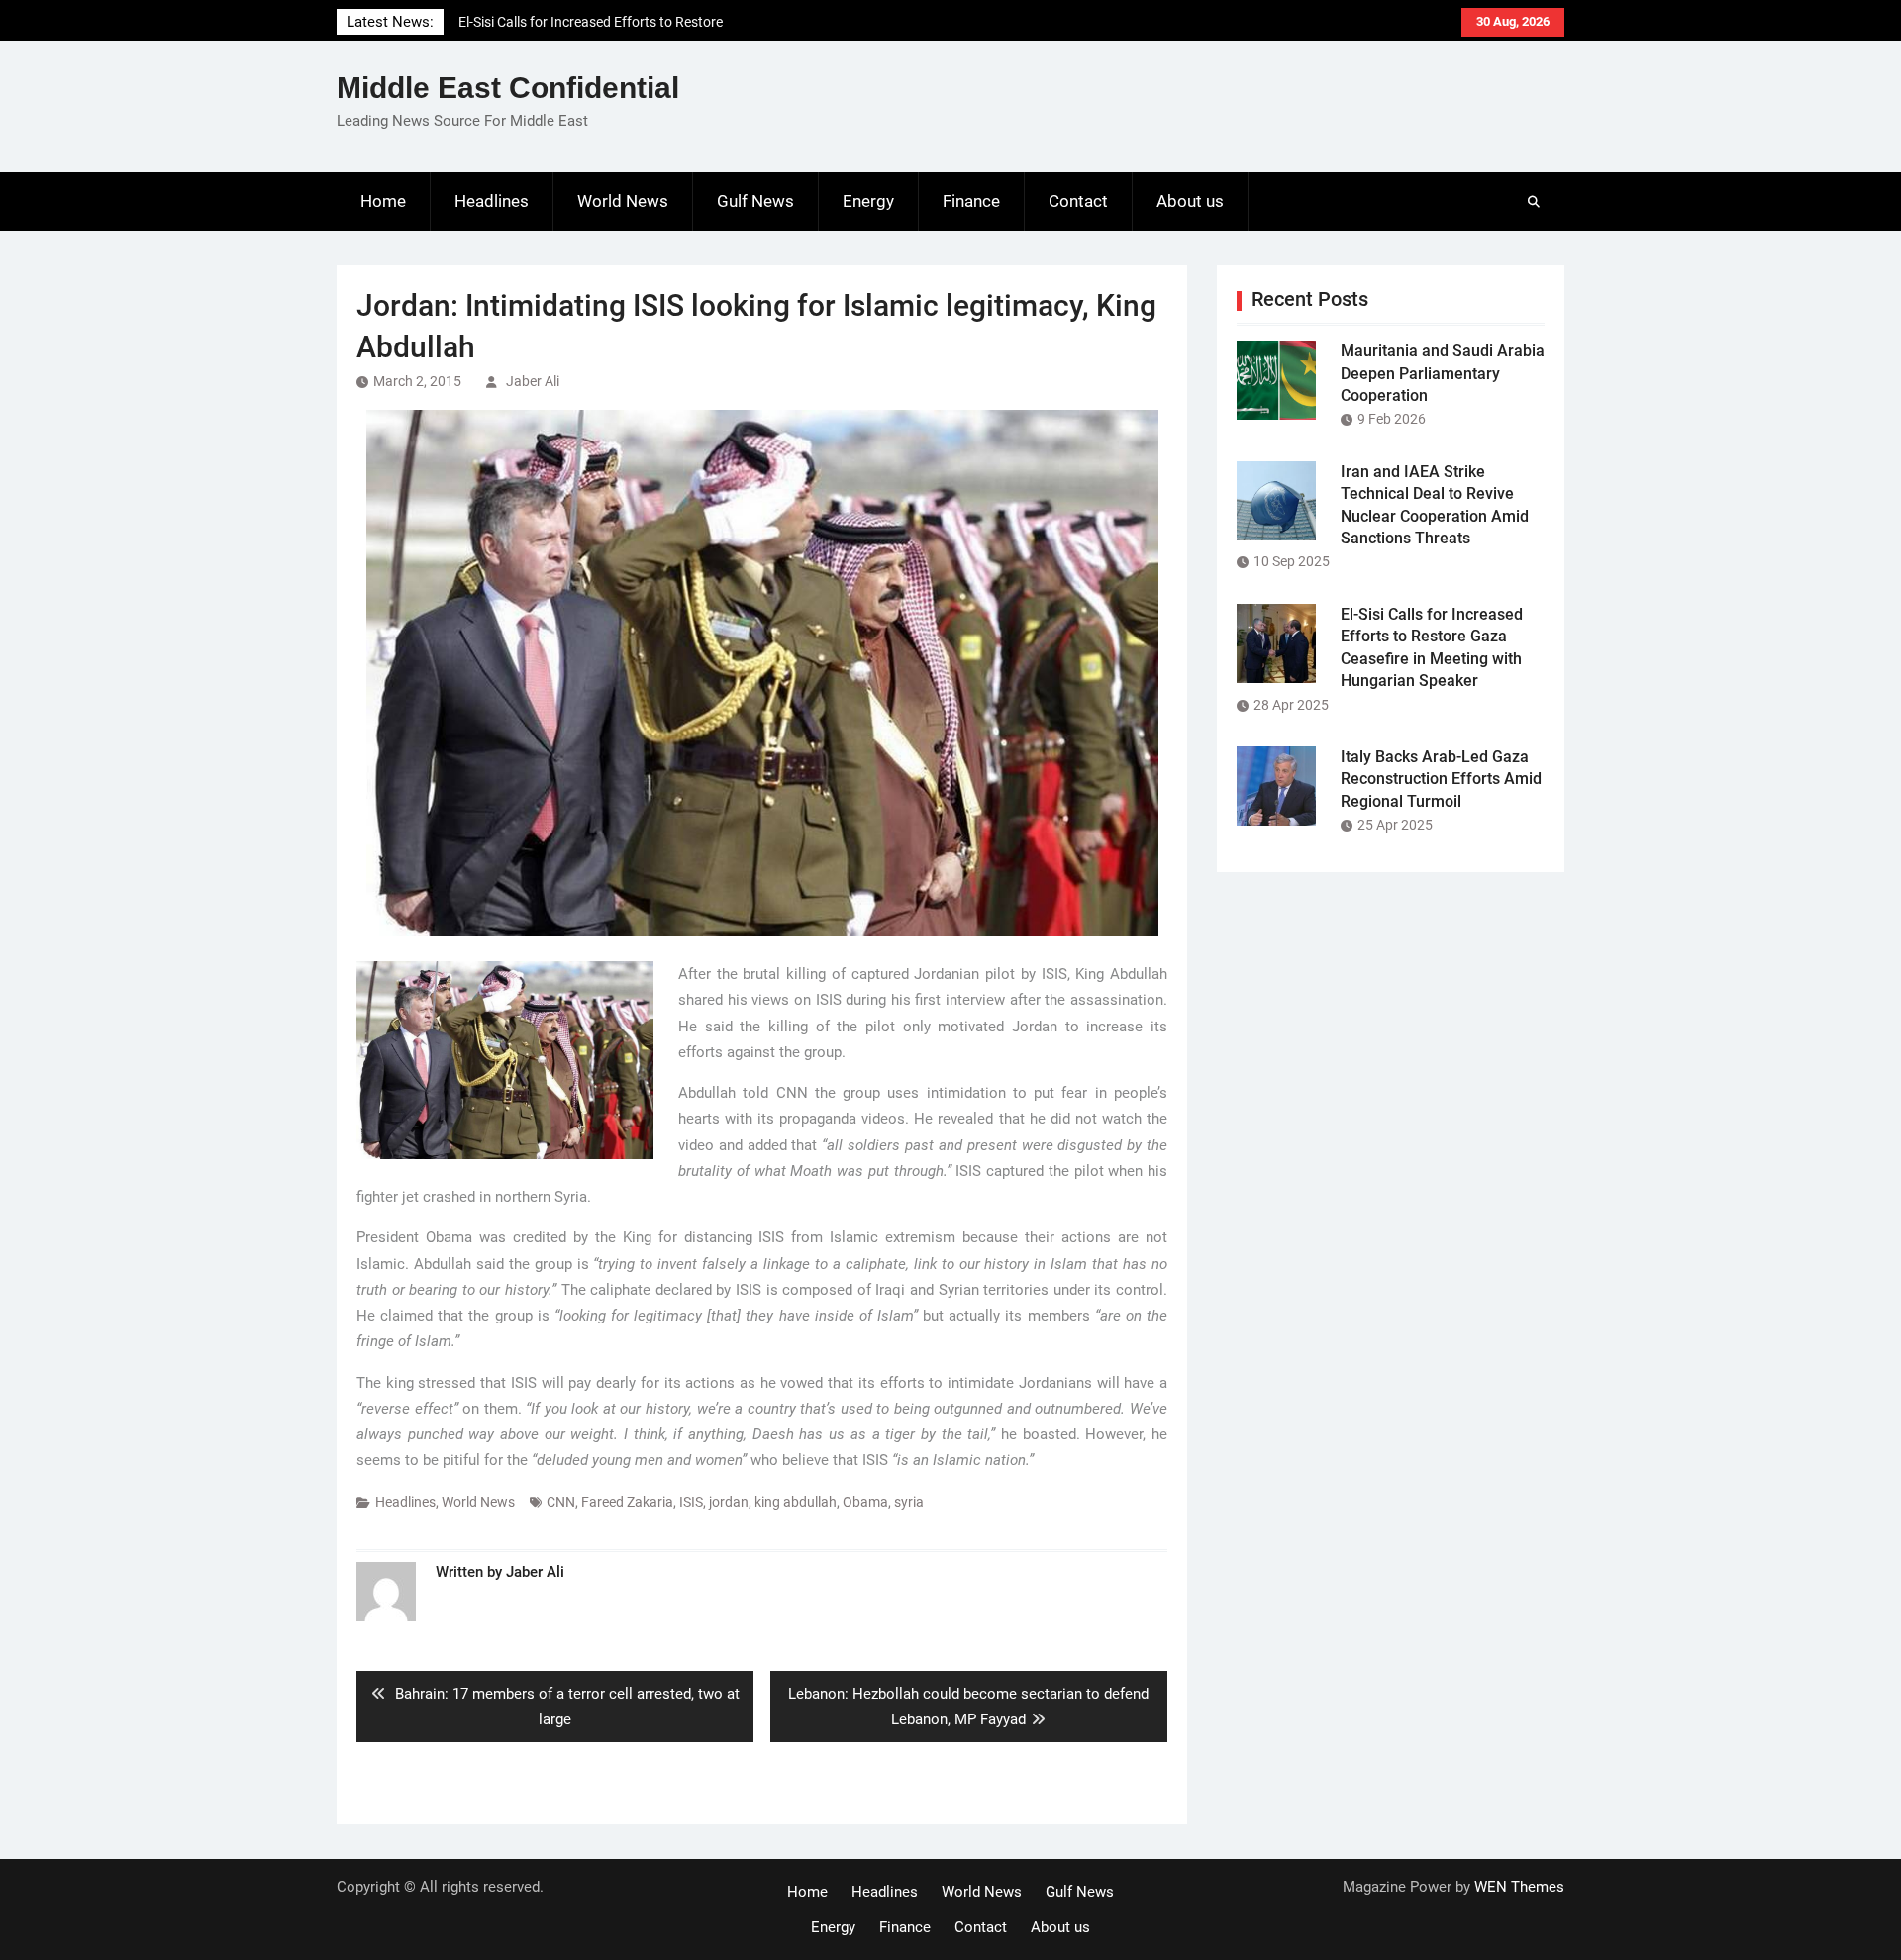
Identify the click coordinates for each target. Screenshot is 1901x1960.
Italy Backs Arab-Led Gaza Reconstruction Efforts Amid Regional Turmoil (1441, 779)
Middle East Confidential (508, 88)
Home (383, 201)
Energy (868, 201)
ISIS (691, 1502)
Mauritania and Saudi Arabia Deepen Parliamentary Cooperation (1443, 373)
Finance (971, 201)
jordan (729, 1502)
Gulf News (755, 201)
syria (909, 1502)
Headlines (492, 201)
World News (623, 201)
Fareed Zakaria (627, 1502)
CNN (561, 1502)
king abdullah (796, 1502)
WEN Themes (1519, 1887)
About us (1190, 201)
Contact (1078, 201)
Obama (865, 1502)
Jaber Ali (533, 381)
